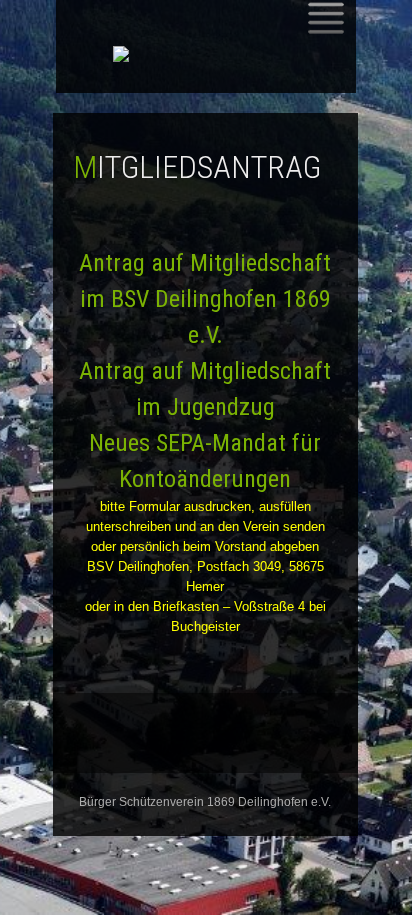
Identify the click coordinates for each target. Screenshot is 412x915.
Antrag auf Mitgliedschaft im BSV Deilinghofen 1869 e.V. (205, 299)
